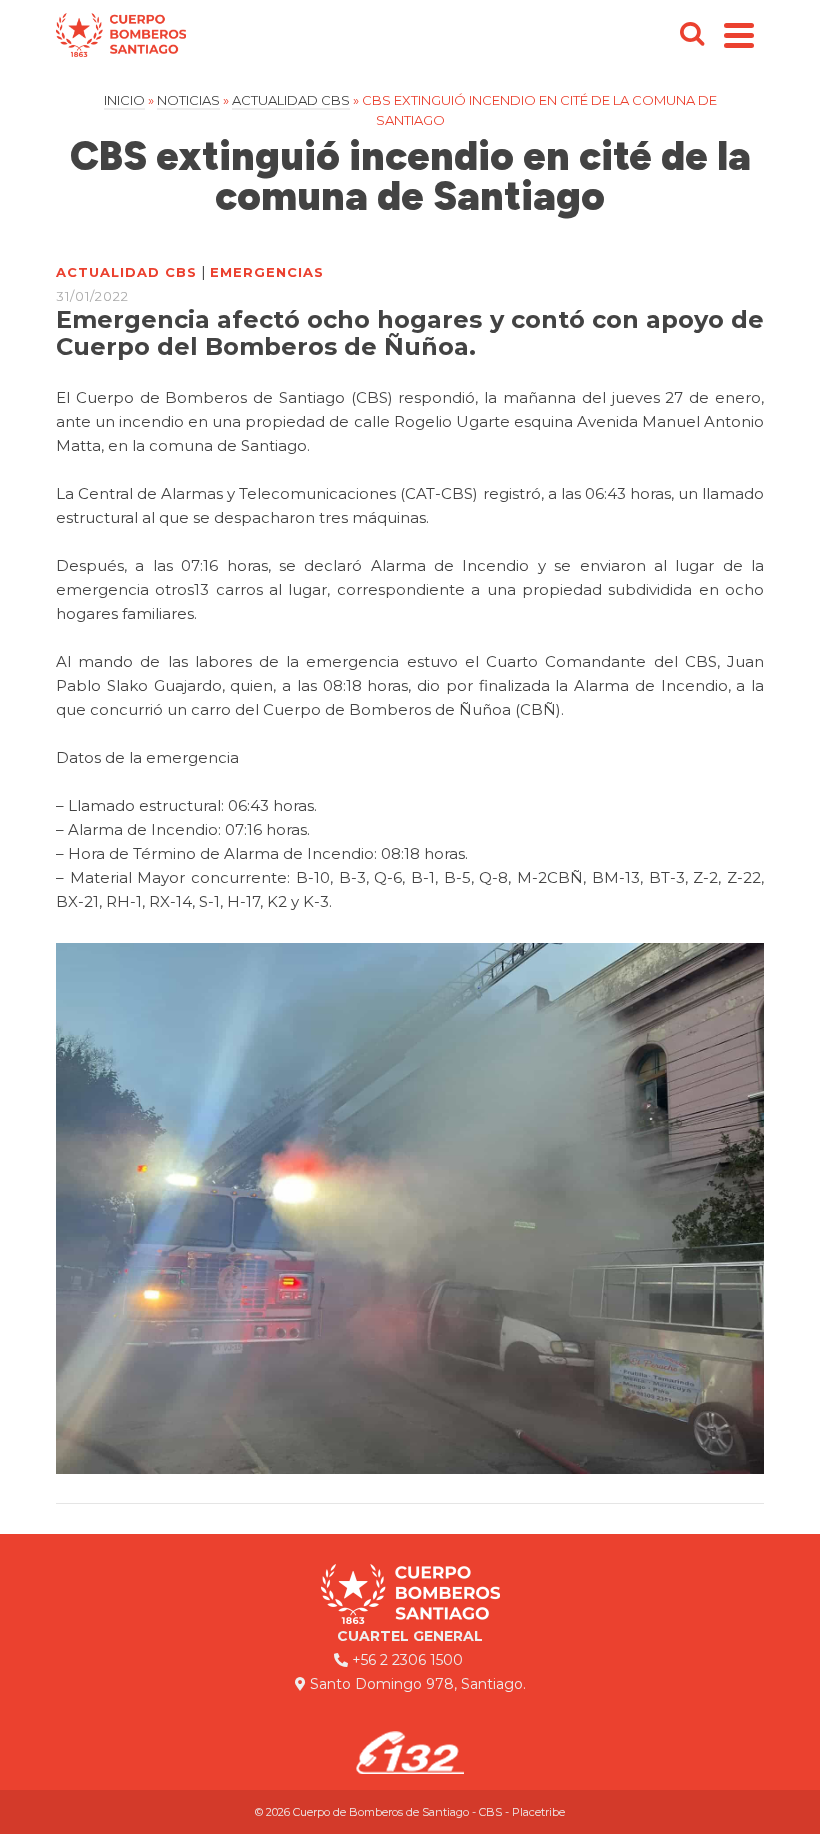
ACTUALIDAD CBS (126, 272)
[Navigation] (739, 35)
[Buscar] (692, 35)
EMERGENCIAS (267, 272)
